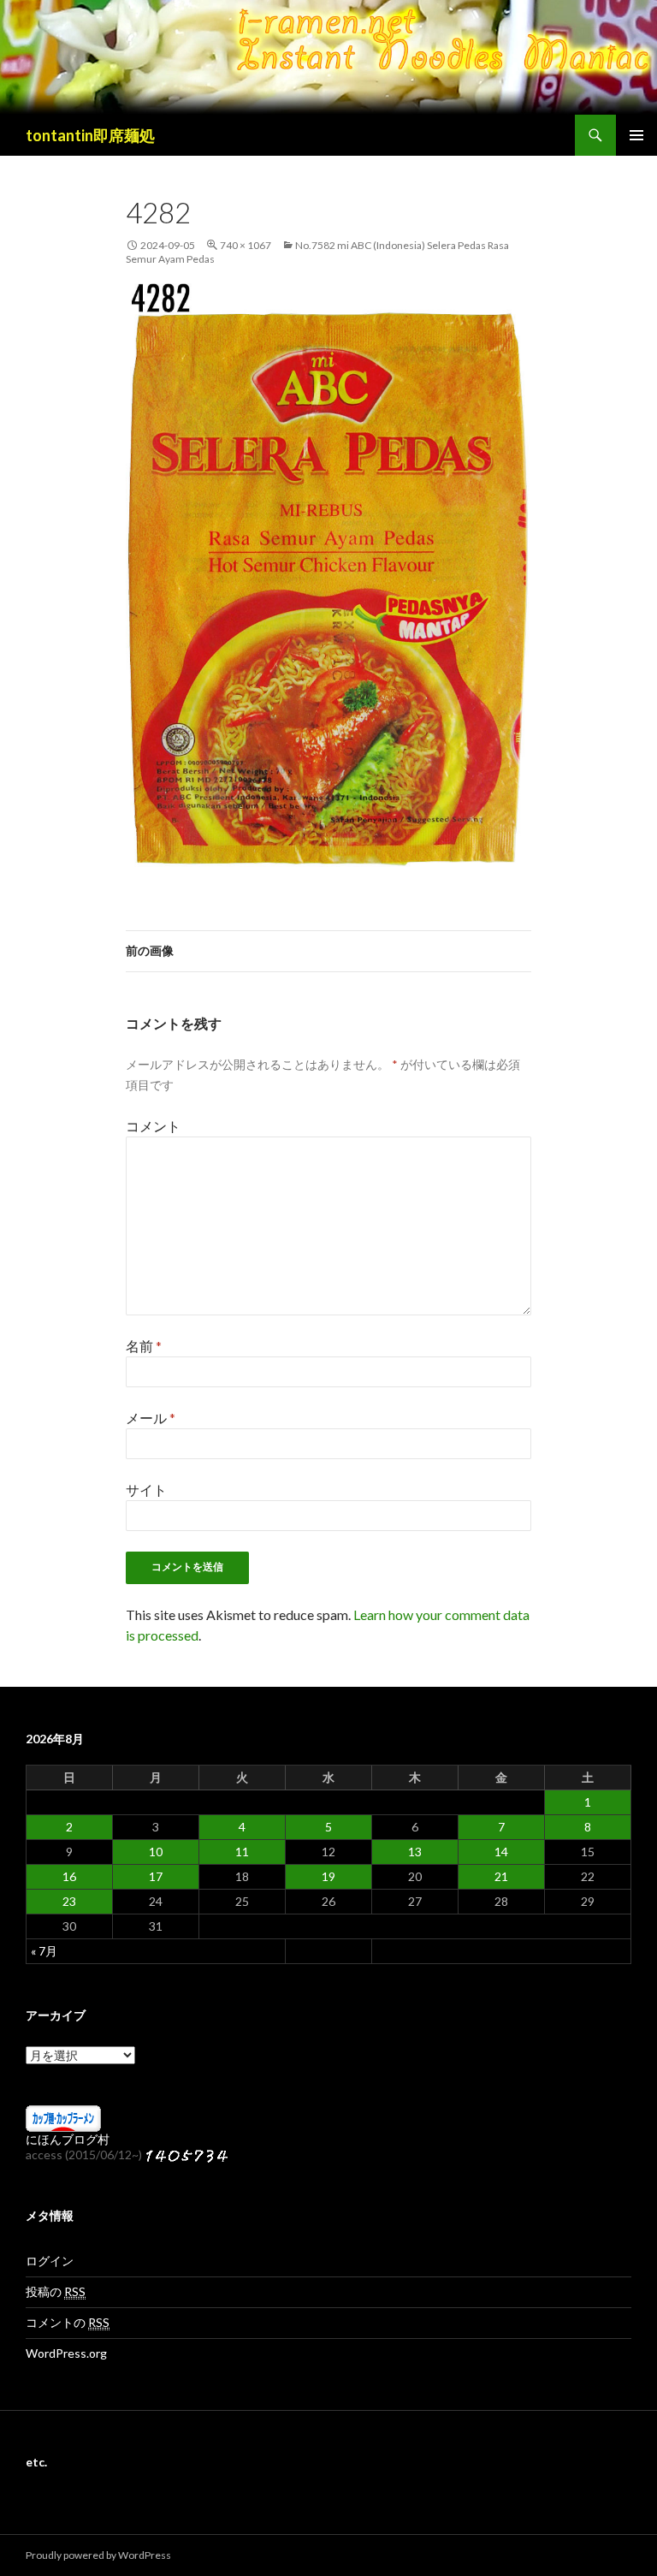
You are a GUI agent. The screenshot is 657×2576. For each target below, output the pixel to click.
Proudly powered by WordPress (98, 2555)
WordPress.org (66, 2353)
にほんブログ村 (68, 2139)
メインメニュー (636, 135)
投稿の (56, 2291)
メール (151, 1418)
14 (501, 1852)
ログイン (50, 2261)
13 (415, 1852)
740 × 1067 (246, 245)
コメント (153, 1126)
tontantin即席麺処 (90, 135)
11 (242, 1852)
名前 (144, 1346)
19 (328, 1876)
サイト (146, 1490)
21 (501, 1876)
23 (69, 1901)
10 (156, 1852)
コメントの (68, 2322)
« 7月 (44, 1951)
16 (69, 1876)
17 (156, 1876)
